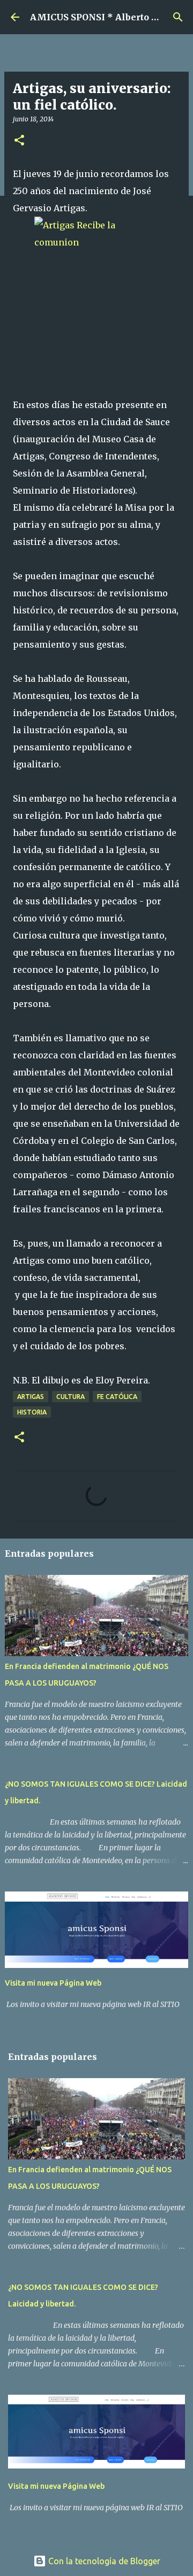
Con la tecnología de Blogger (103, 2561)
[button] (19, 141)
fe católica (117, 1397)
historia (32, 1412)
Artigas (31, 1397)
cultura (70, 1397)
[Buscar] (178, 17)
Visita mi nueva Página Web (53, 1983)
